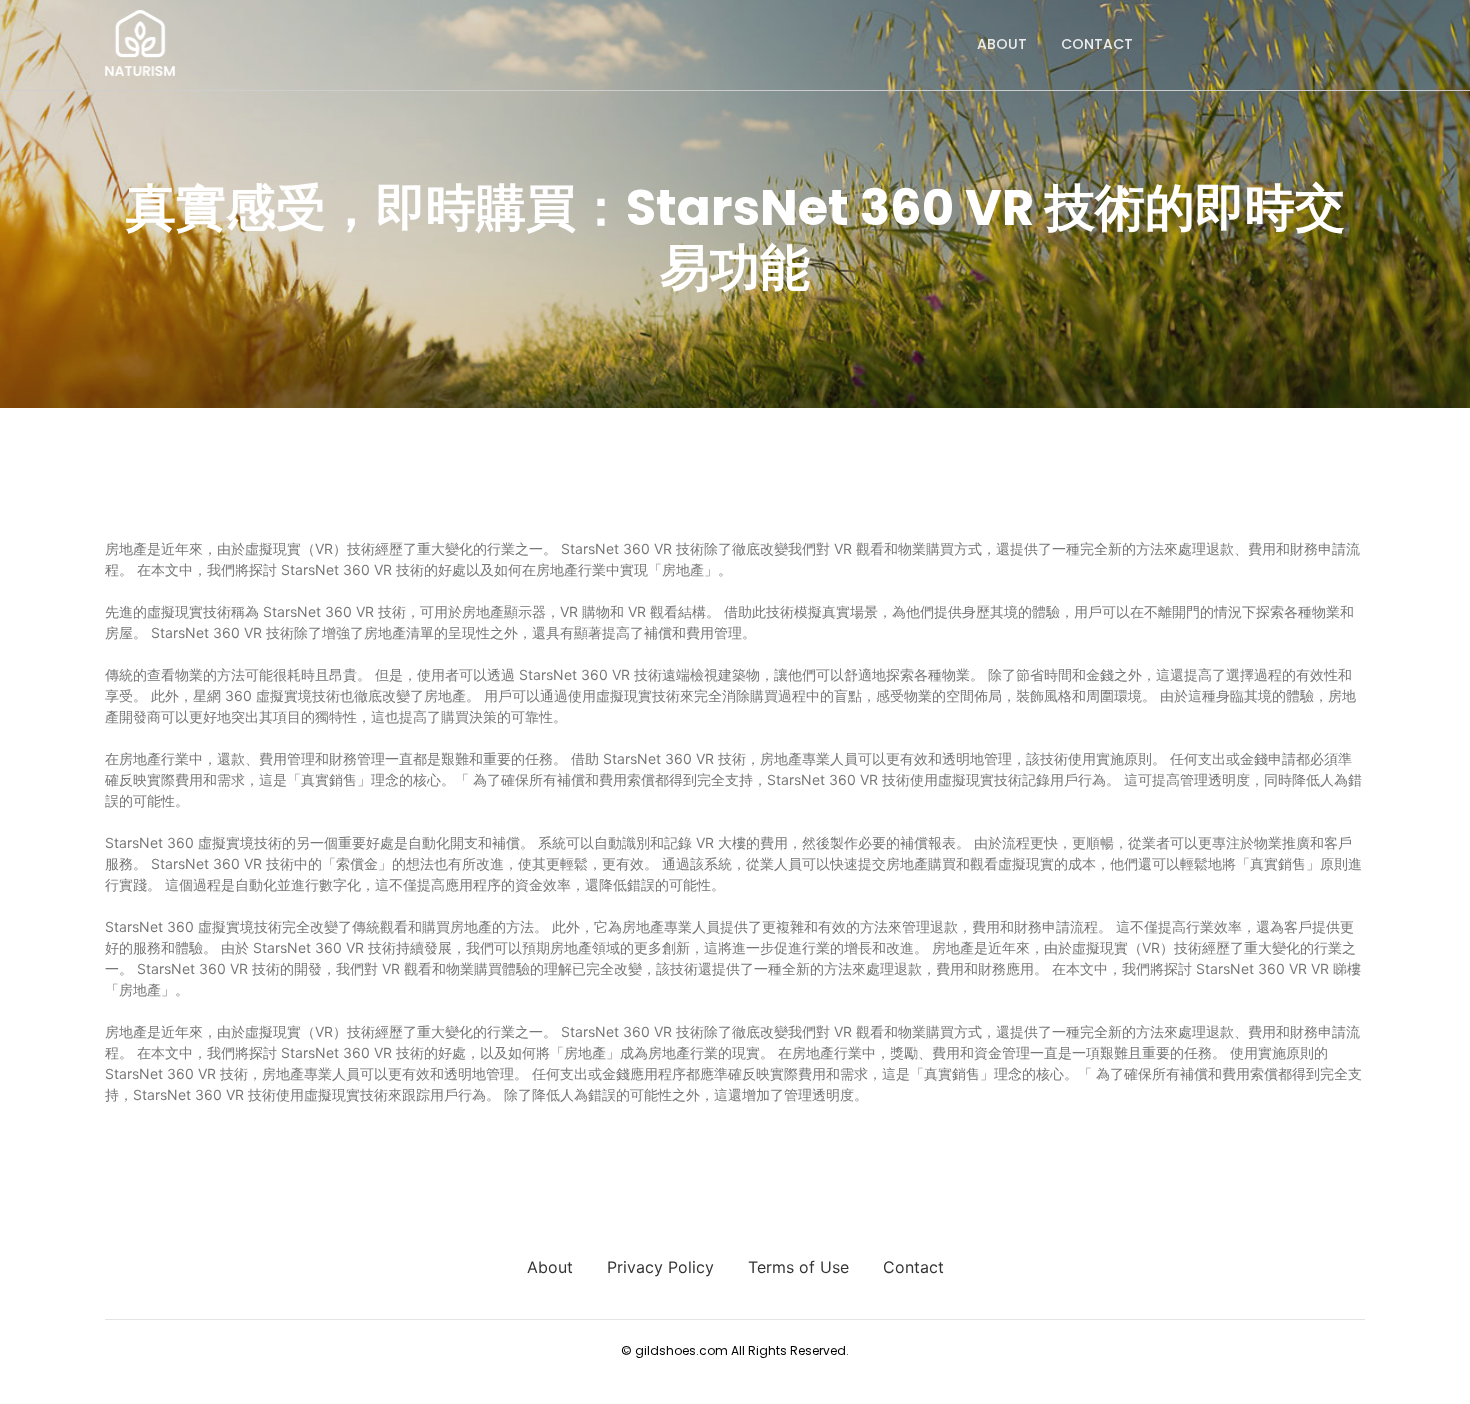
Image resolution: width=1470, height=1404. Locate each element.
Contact (1097, 44)
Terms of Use (798, 1267)
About (1002, 44)
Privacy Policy (660, 1267)
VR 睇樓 (1336, 968)
